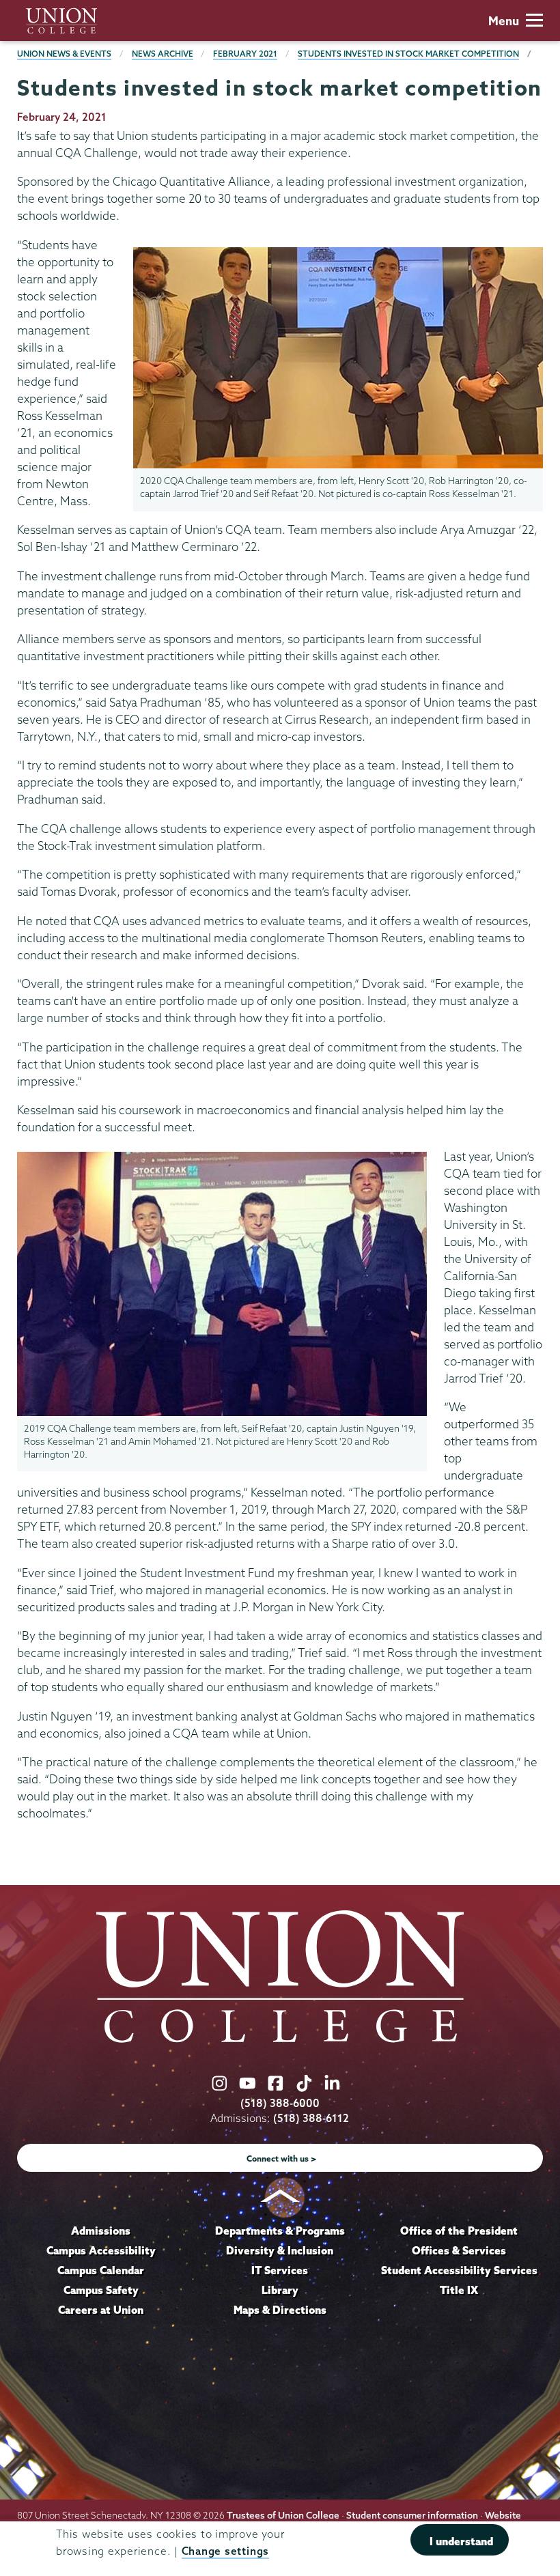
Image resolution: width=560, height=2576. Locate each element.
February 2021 (245, 54)
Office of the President (459, 2231)
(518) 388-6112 (311, 2118)
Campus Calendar (101, 2270)
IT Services (280, 2270)
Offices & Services (459, 2250)
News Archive (163, 54)
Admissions (101, 2231)
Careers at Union (101, 2310)
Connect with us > (282, 2159)
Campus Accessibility (101, 2250)
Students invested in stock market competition (408, 54)
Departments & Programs (280, 2231)
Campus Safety (101, 2290)
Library (280, 2290)
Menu (504, 21)
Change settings (225, 2551)
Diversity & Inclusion (280, 2250)
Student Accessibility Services (459, 2270)
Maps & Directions (280, 2310)
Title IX (459, 2290)
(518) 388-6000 (280, 2103)
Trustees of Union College (283, 2515)
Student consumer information (412, 2515)
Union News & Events (64, 54)
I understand (461, 2541)
